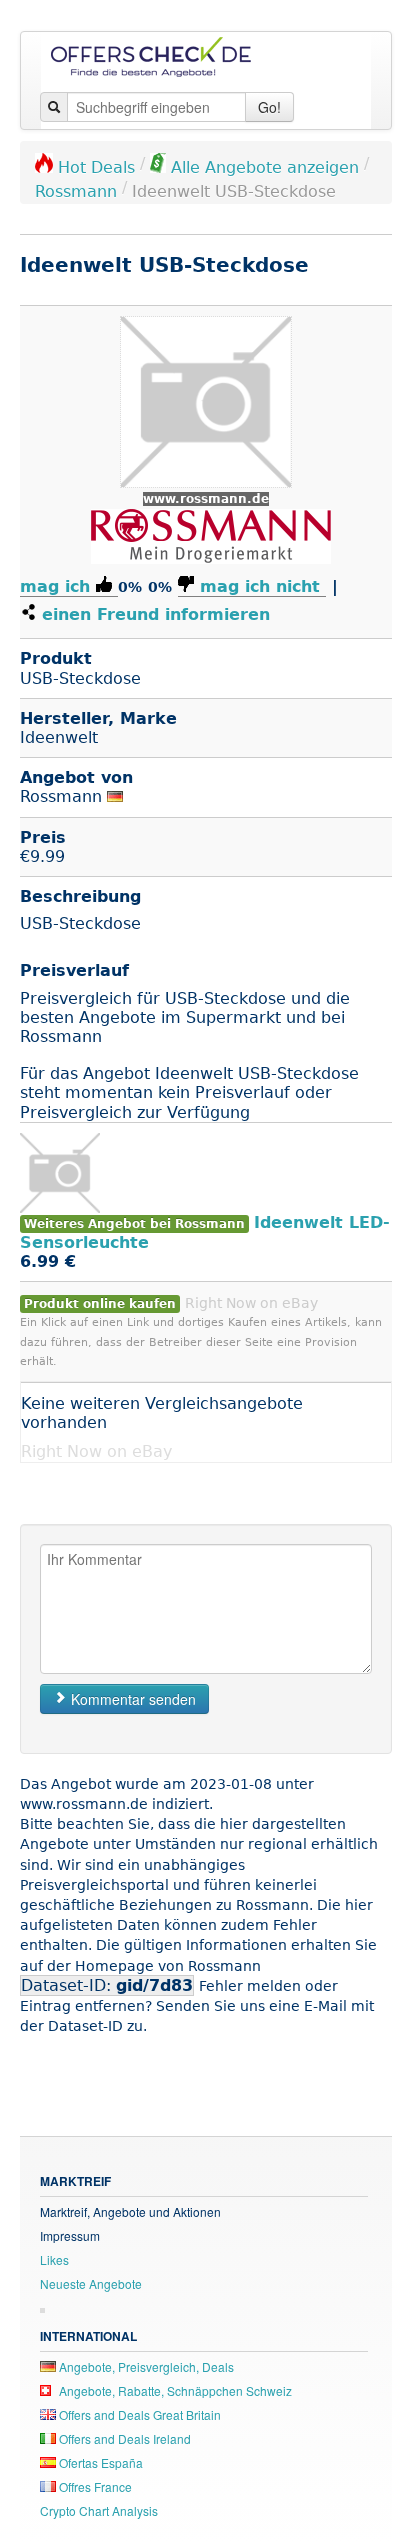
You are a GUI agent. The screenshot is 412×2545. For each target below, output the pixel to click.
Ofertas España (99, 2462)
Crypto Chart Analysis (99, 2510)
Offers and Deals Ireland (123, 2438)
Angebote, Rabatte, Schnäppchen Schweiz (174, 2390)
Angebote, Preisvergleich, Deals (145, 2366)
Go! (269, 107)
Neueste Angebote (91, 2283)
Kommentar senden (131, 1699)
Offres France (94, 2486)
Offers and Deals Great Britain (138, 2414)
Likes (54, 2259)
